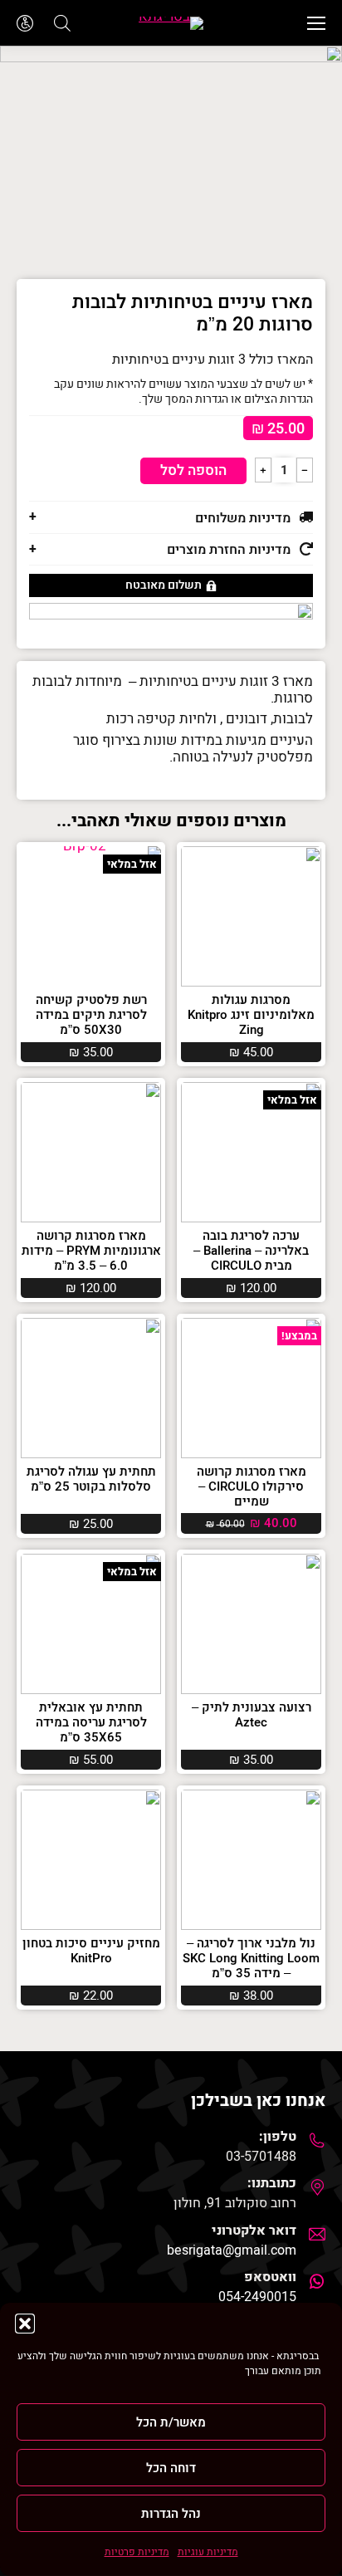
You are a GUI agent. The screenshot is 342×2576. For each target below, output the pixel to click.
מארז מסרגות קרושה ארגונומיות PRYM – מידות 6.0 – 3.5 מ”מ (91, 1251)
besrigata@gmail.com (232, 2250)
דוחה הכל (171, 2468)
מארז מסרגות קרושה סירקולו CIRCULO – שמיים (252, 1486)
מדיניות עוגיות (208, 2552)
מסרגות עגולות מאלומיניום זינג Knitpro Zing (251, 1015)
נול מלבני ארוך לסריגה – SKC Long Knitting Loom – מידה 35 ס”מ (251, 1958)
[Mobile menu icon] (316, 23)
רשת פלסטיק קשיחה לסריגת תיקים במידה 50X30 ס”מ (91, 1015)
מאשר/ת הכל (171, 2422)
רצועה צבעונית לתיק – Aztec (252, 1715)
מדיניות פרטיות (137, 2552)
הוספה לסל (193, 470)
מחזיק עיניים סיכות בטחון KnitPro (91, 1951)
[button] (25, 2324)
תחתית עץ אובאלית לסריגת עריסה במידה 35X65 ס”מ (91, 1722)
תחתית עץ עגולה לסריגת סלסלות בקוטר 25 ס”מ (91, 1479)
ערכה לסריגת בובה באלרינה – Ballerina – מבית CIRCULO (251, 1251)
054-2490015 (257, 2297)
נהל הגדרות (171, 2514)
